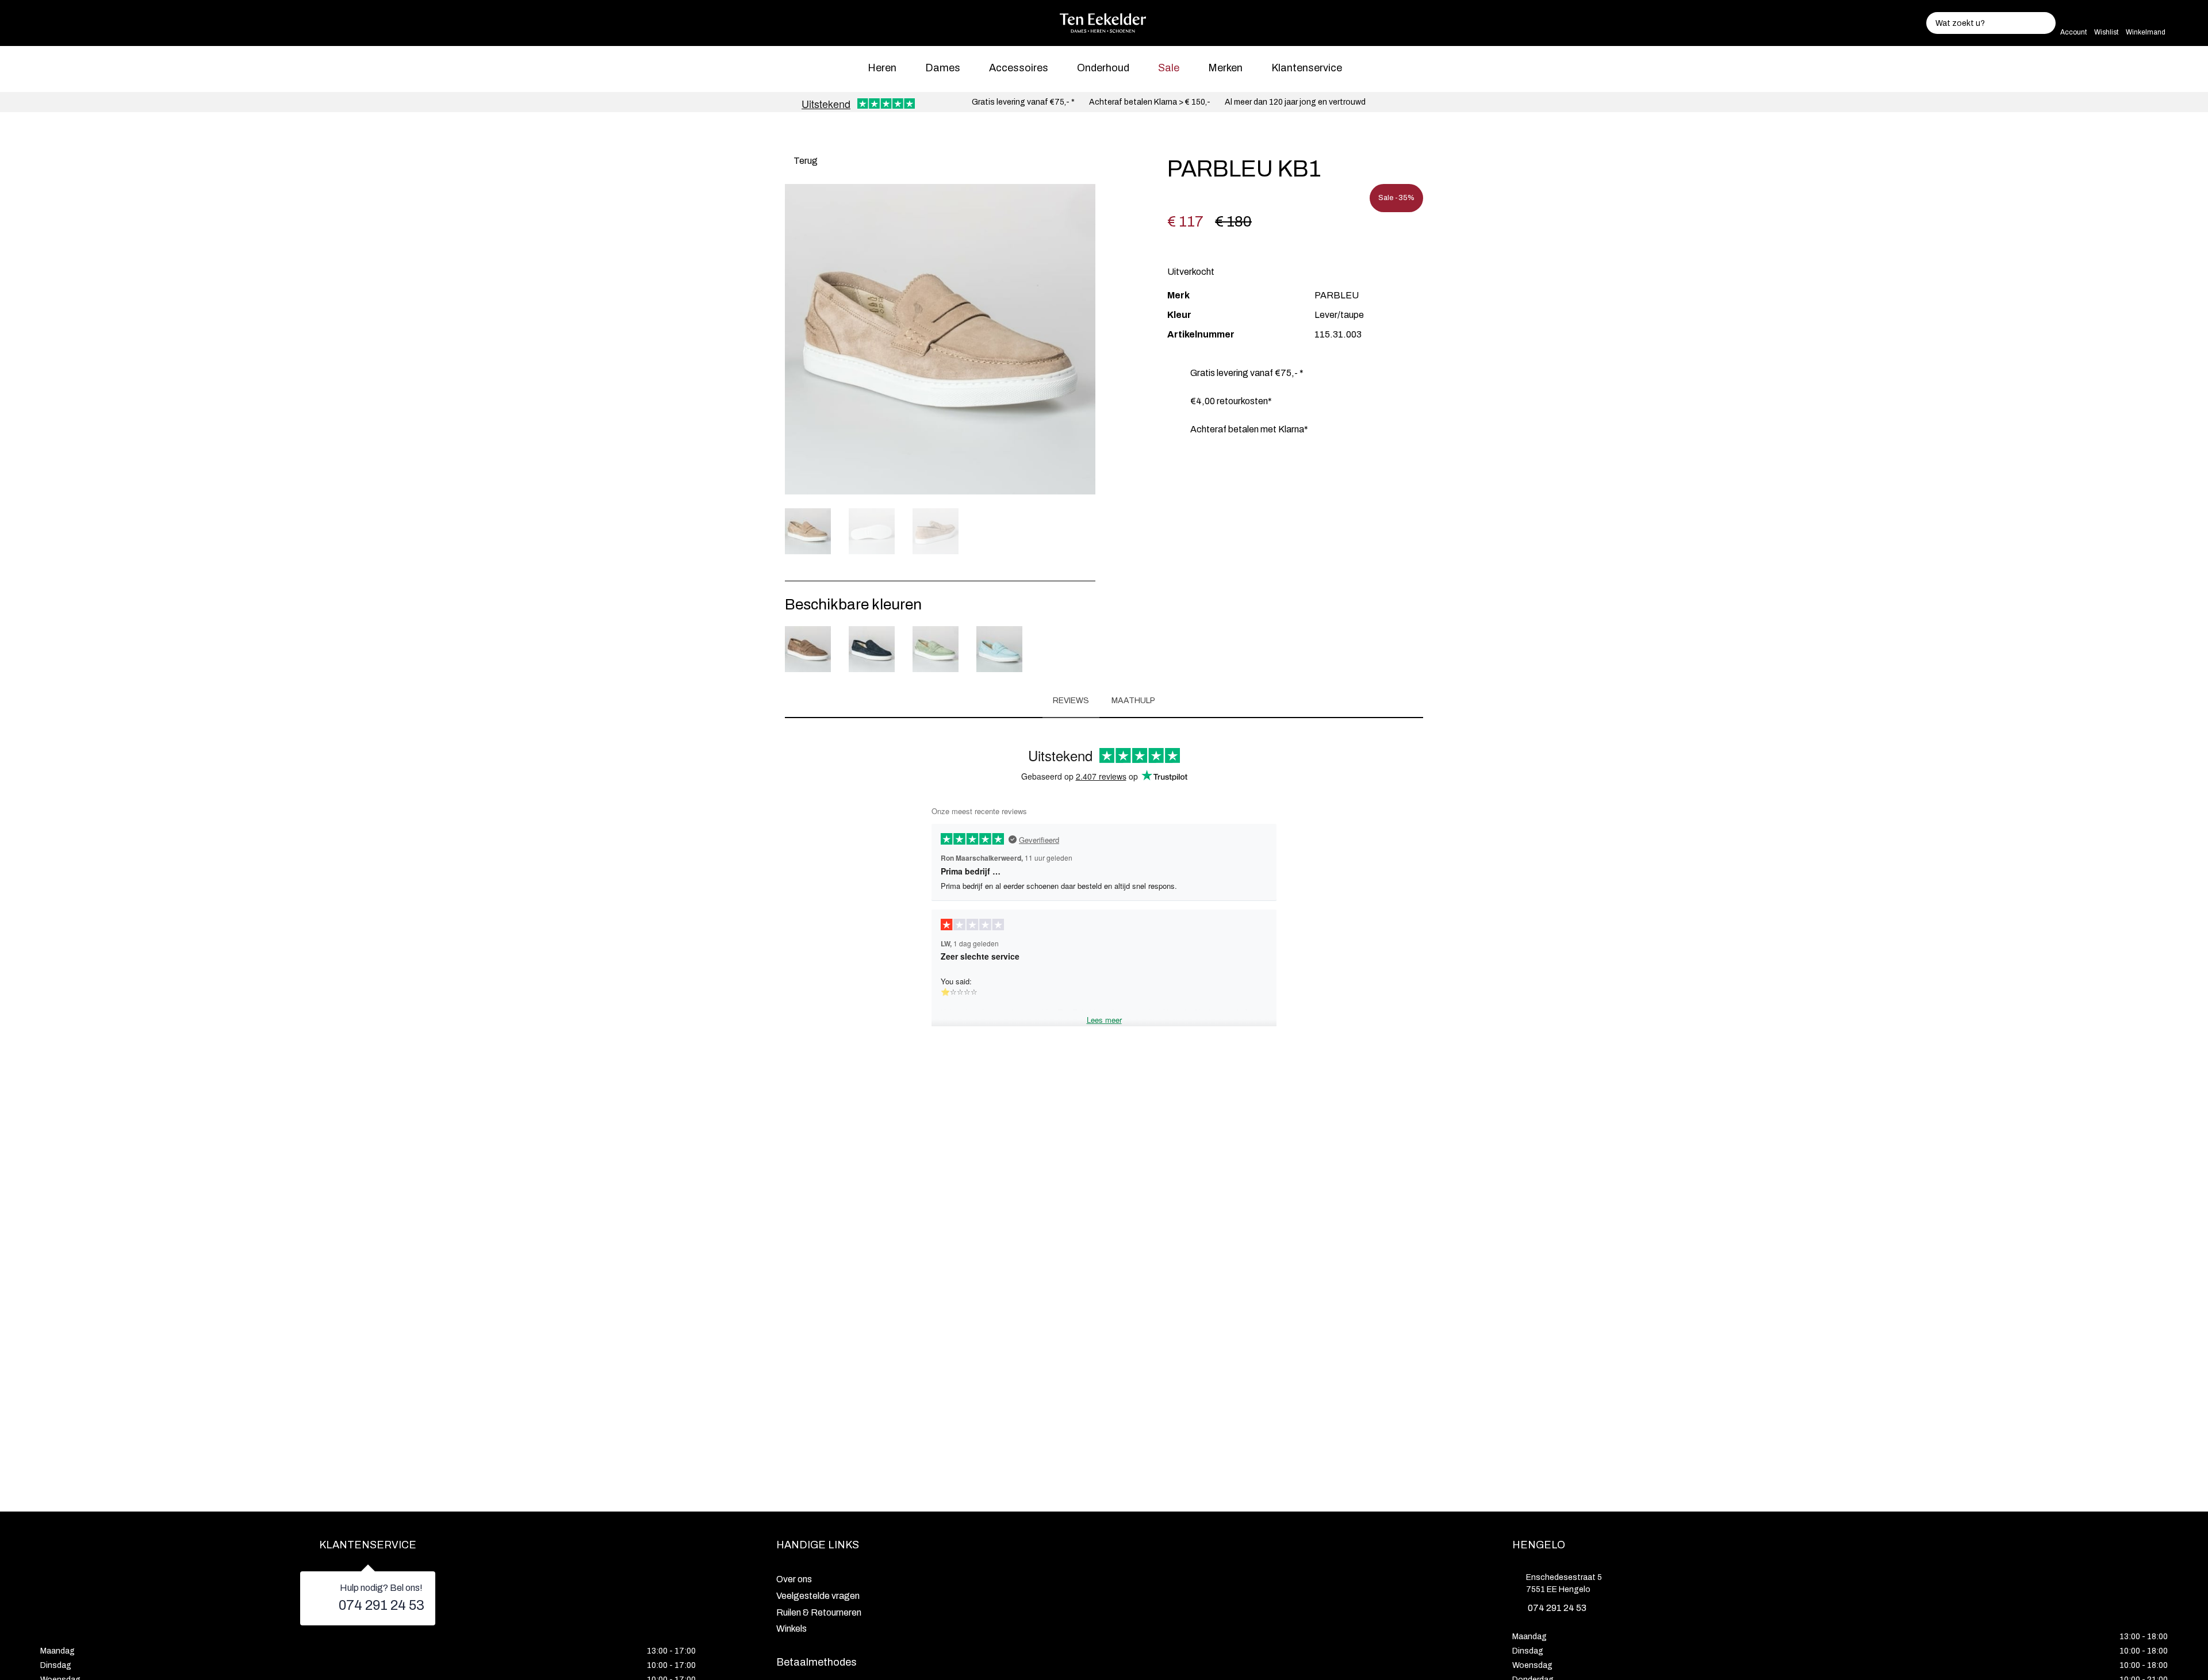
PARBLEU (1337, 295)
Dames (943, 68)
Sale (1169, 68)
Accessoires (1019, 68)
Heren (882, 68)
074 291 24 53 (382, 1605)
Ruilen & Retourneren (819, 1612)
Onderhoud (1103, 68)
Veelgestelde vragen (818, 1596)
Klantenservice (1307, 68)
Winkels (791, 1629)
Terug (805, 161)
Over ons (794, 1579)
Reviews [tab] (1071, 701)
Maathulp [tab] (1133, 701)
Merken (1225, 68)
